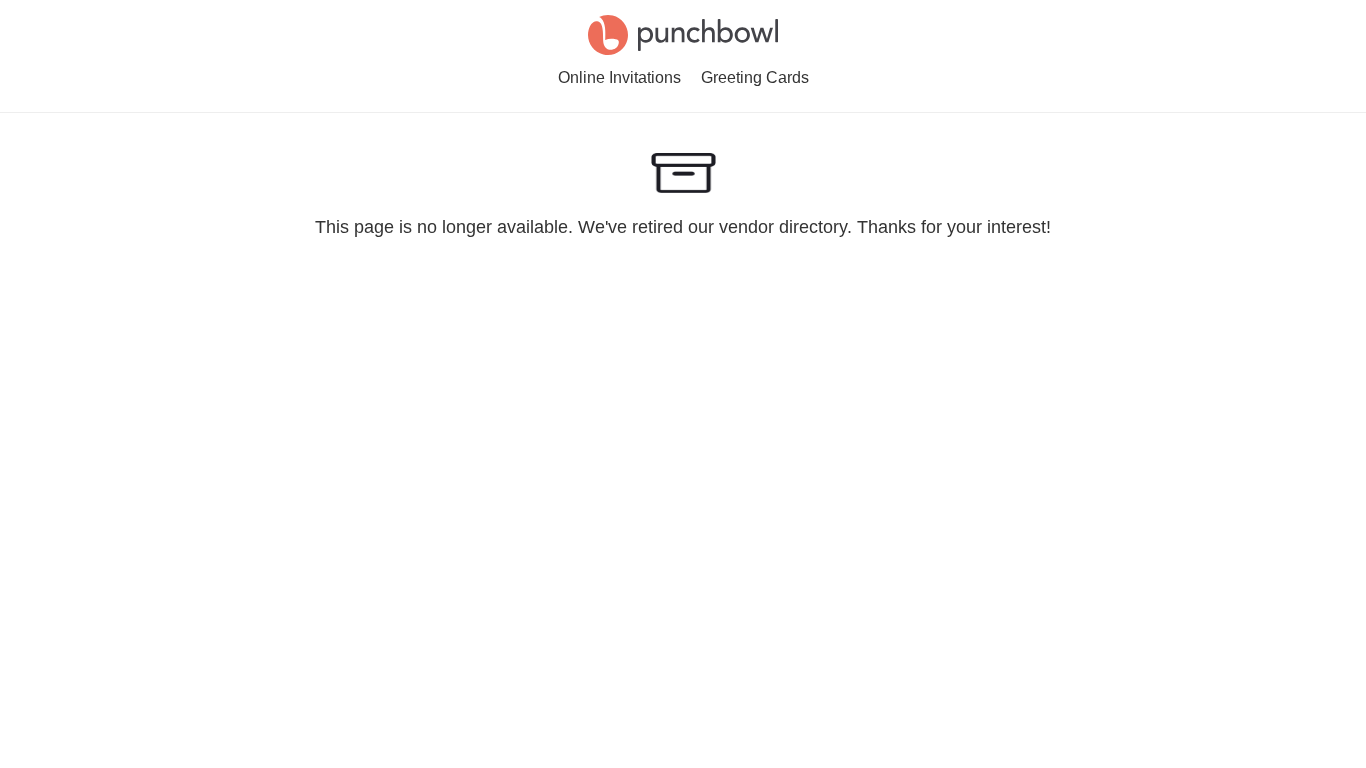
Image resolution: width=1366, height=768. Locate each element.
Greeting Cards (755, 77)
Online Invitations (619, 77)
